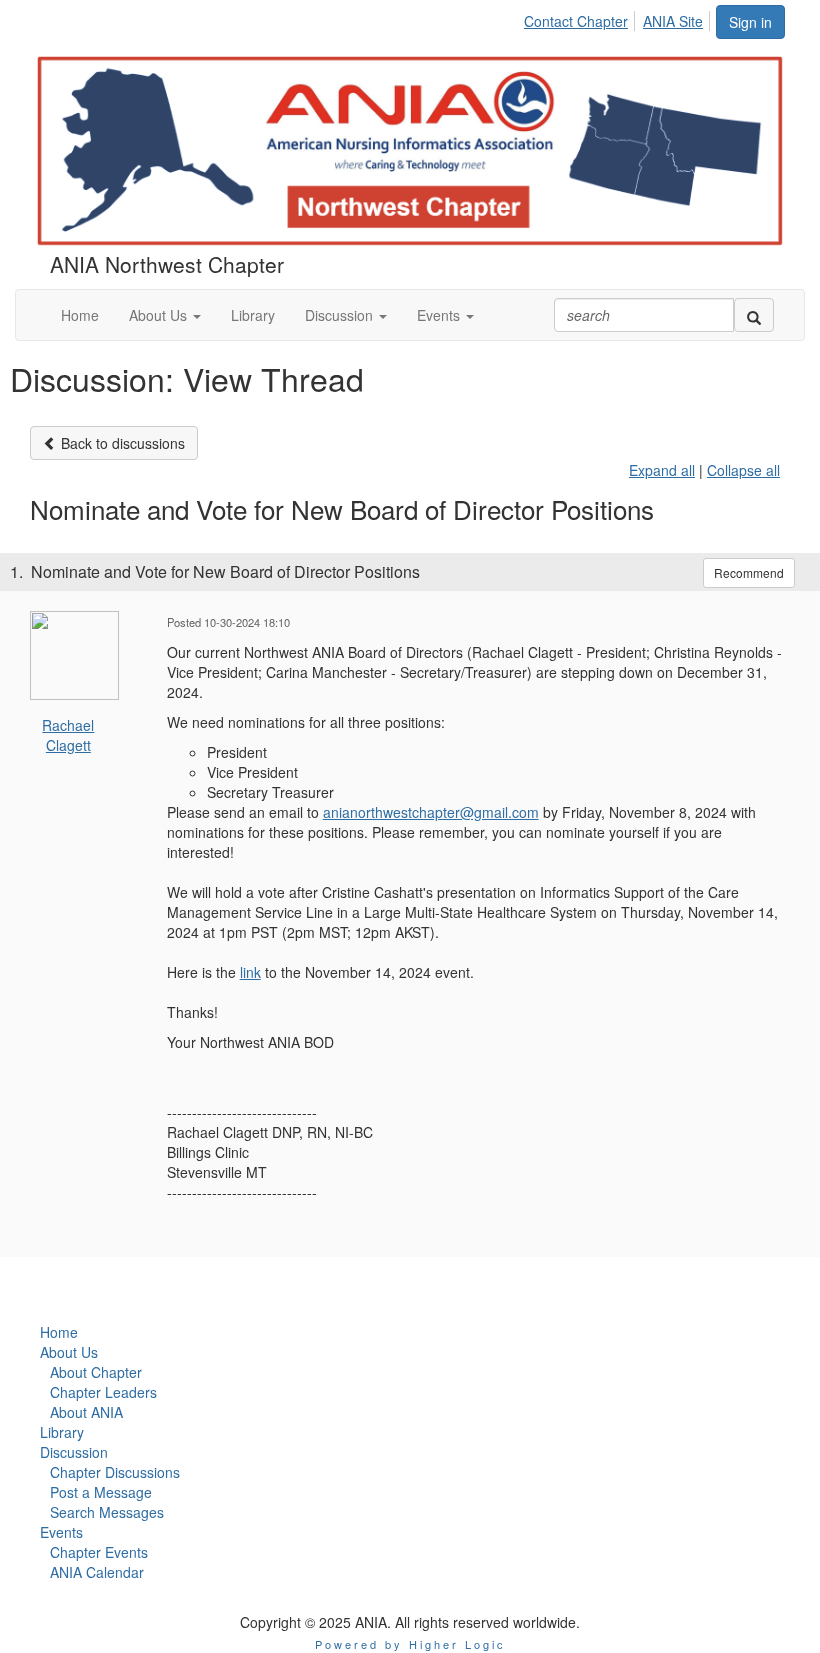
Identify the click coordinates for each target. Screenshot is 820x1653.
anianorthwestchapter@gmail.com (431, 812)
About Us (69, 1352)
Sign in (750, 22)
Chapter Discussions (115, 1472)
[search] (754, 315)
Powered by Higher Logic (410, 1644)
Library (62, 1432)
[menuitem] (581, 18)
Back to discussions (121, 443)
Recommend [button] (749, 572)
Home (59, 1332)
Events (61, 1532)
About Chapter (96, 1372)
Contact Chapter (576, 21)
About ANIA (86, 1412)
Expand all (662, 470)
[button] (165, 315)
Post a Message (101, 1492)
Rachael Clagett (68, 735)
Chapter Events (99, 1552)
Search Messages (107, 1512)
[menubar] (619, 18)
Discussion (74, 1452)
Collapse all (743, 470)
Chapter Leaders (103, 1392)
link (250, 972)
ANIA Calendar (97, 1572)
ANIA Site (673, 21)
